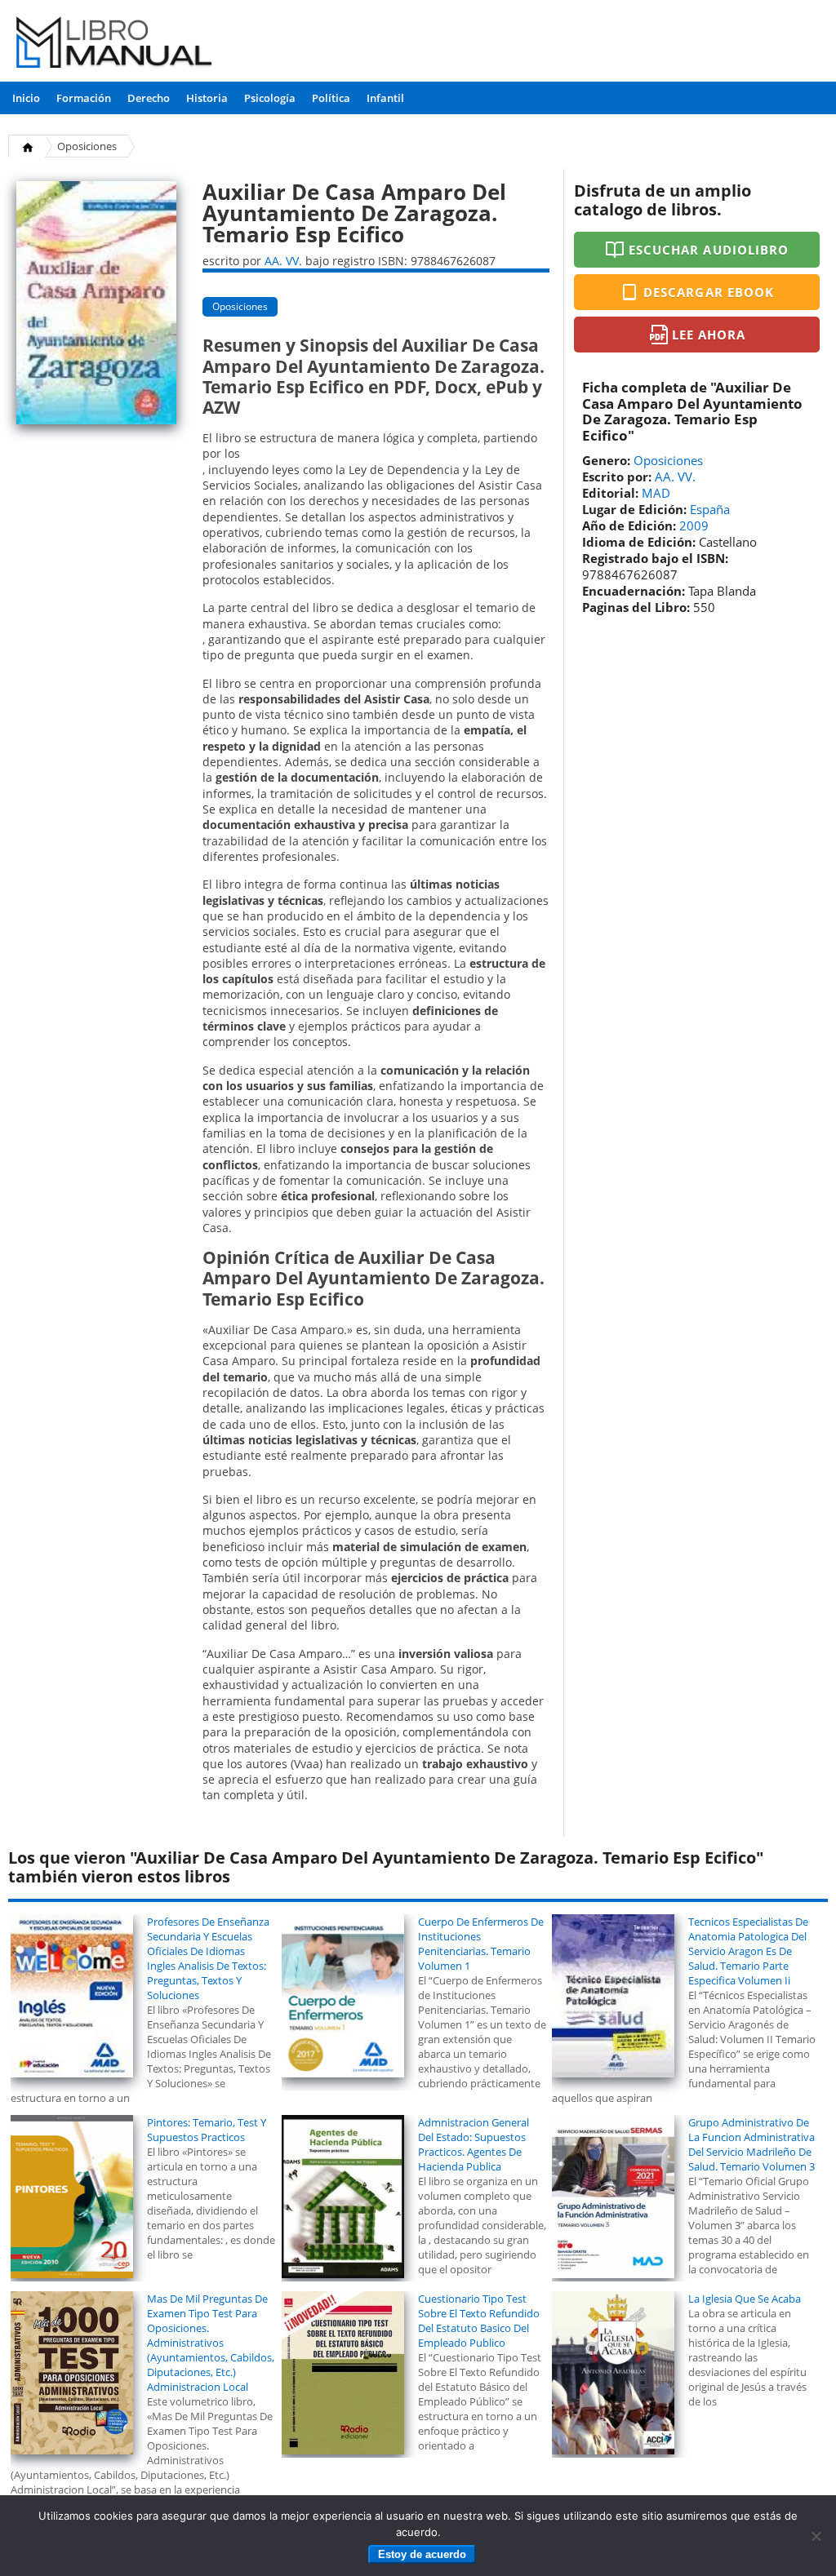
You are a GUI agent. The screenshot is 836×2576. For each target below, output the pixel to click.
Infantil (385, 98)
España (710, 509)
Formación (84, 98)
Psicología (270, 98)
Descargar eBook (709, 292)
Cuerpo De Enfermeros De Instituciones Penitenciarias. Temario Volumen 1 (481, 1944)
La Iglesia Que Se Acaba (745, 2299)
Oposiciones (87, 146)
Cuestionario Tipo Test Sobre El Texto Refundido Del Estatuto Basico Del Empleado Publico (479, 2321)
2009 (694, 525)
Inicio (26, 98)
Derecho (149, 98)
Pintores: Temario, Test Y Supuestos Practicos (207, 2130)
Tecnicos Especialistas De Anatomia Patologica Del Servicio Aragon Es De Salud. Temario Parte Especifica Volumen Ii (748, 1951)
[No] (816, 2536)
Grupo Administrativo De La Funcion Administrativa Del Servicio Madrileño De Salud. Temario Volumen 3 (752, 2144)
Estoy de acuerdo (422, 2554)
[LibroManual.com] (115, 44)
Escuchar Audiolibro (709, 250)
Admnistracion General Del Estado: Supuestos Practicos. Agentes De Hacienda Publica (474, 2144)
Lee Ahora (709, 335)
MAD (656, 493)
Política (331, 98)
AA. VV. (283, 261)
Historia (207, 98)
